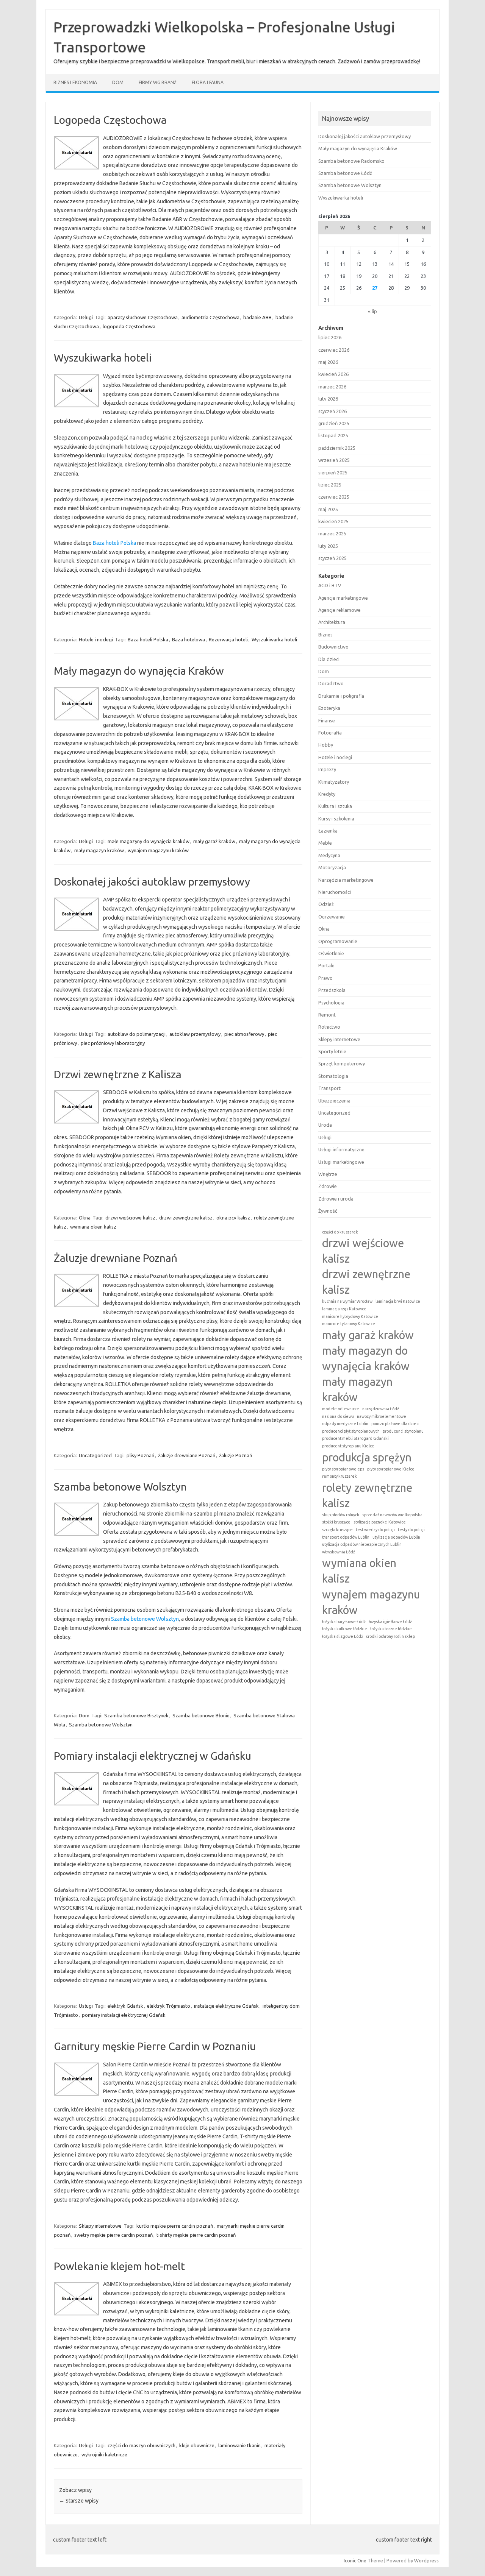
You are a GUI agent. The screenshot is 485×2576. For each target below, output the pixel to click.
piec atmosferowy (244, 1034)
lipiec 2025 (330, 485)
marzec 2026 (332, 387)
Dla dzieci (329, 659)
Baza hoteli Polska (114, 543)
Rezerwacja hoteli (228, 639)
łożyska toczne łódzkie (391, 1629)
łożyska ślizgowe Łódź (343, 1636)
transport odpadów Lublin (346, 1537)
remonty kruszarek (339, 1476)
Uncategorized (95, 1455)
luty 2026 (328, 399)
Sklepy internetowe (100, 2226)
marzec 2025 (332, 533)
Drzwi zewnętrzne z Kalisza (118, 1074)
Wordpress (426, 2560)
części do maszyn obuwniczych (142, 2445)
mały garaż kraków (214, 841)
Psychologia (331, 1003)
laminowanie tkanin (239, 2445)
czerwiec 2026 (334, 350)
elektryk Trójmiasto (169, 2006)
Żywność (328, 1211)
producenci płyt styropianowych (351, 1431)
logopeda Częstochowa (129, 326)
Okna (85, 1218)
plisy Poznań (140, 1455)
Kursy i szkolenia (336, 819)
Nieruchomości (335, 892)
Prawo (325, 978)
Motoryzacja (332, 867)
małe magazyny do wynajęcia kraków (149, 841)
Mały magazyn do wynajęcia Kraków (139, 671)
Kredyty (327, 794)
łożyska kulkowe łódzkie (345, 1629)
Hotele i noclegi (96, 639)
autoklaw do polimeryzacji (137, 1034)
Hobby (326, 745)
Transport (329, 1088)
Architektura (332, 622)
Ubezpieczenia (334, 1101)
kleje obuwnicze (197, 2445)
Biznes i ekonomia (75, 82)
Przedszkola (332, 990)
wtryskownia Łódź (339, 1552)
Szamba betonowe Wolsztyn (120, 1487)
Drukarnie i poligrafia (341, 696)
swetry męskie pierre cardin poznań (113, 2235)
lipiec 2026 (330, 337)
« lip (372, 311)
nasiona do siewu (338, 1416)
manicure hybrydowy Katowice (350, 1316)
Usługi (86, 317)
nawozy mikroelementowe (382, 1416)
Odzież (326, 904)
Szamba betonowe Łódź (345, 173)
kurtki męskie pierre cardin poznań (175, 2226)
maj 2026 (328, 362)
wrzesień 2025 (334, 460)
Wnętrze (328, 1174)
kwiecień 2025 (333, 521)
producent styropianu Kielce (348, 1446)
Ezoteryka (329, 708)
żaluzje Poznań (235, 1455)
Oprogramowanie (338, 941)
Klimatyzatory (334, 782)
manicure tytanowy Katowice (349, 1324)
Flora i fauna (208, 82)
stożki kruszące (336, 1522)
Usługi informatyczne (341, 1149)
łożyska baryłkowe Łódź (344, 1622)
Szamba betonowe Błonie (201, 1715)
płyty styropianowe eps (343, 1469)
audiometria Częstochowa (210, 317)
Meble (325, 843)
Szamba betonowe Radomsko (351, 161)
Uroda (325, 1125)
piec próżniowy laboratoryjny (113, 1043)
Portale (326, 965)
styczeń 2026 (332, 411)
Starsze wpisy (79, 2501)
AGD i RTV (330, 585)
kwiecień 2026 (333, 374)
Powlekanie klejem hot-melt (119, 2266)
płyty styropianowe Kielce (391, 1469)
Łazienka (328, 831)
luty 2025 (328, 546)
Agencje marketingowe (343, 598)
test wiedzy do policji (375, 1530)
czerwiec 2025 (334, 497)
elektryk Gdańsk (125, 2006)
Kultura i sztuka (335, 806)
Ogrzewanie (332, 917)
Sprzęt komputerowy (342, 1063)
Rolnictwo (329, 1027)
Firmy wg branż (158, 82)
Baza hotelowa (189, 639)
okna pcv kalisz (233, 1218)
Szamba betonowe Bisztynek (136, 1715)
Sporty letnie (332, 1051)
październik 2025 (337, 448)
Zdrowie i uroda (336, 1199)
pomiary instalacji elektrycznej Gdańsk (124, 2015)
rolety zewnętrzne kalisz (367, 1495)
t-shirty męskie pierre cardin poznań (196, 2235)
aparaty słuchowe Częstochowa (143, 317)
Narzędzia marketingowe (346, 880)
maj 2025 (328, 509)
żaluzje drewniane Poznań (187, 1455)
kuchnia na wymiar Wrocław (347, 1301)
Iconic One (355, 2560)
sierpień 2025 (333, 472)
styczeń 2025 (332, 558)
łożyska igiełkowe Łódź (390, 1622)
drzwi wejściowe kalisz (130, 1218)
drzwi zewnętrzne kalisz (186, 1218)
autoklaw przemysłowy (195, 1034)
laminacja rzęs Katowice (344, 1309)
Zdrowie (328, 1186)
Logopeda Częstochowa (110, 120)
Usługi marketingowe (341, 1162)
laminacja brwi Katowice (398, 1301)
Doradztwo (331, 683)
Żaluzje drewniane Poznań (116, 1258)
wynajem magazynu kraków (158, 850)
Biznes (325, 635)
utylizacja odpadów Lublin (396, 1537)
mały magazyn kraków (99, 850)
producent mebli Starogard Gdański (355, 1438)
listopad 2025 (333, 435)
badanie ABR (257, 317)
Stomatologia (333, 1076)
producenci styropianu (403, 1431)
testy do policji (411, 1530)
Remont (327, 1015)
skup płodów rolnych (341, 1515)
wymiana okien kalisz (93, 1227)
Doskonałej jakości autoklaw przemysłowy (152, 882)
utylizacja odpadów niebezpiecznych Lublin (362, 1544)
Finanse (327, 720)
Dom (118, 82)
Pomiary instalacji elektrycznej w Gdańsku (153, 1756)
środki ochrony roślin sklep (390, 1636)
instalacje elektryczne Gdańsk (226, 2006)
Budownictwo (333, 647)
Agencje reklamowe (339, 610)
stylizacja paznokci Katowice (380, 1522)
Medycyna (329, 855)
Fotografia (330, 733)
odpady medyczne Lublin (345, 1424)
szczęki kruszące (337, 1530)
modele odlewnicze (341, 1409)
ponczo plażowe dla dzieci (395, 1424)
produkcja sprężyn (367, 1457)
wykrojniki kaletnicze (104, 2454)
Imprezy (327, 769)
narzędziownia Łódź (381, 1409)
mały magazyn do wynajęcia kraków (366, 1358)
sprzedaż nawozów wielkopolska (392, 1515)
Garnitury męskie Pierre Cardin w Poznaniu (155, 2046)
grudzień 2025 (334, 423)
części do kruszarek (340, 1232)
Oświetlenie (331, 953)
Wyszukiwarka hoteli (103, 358)
